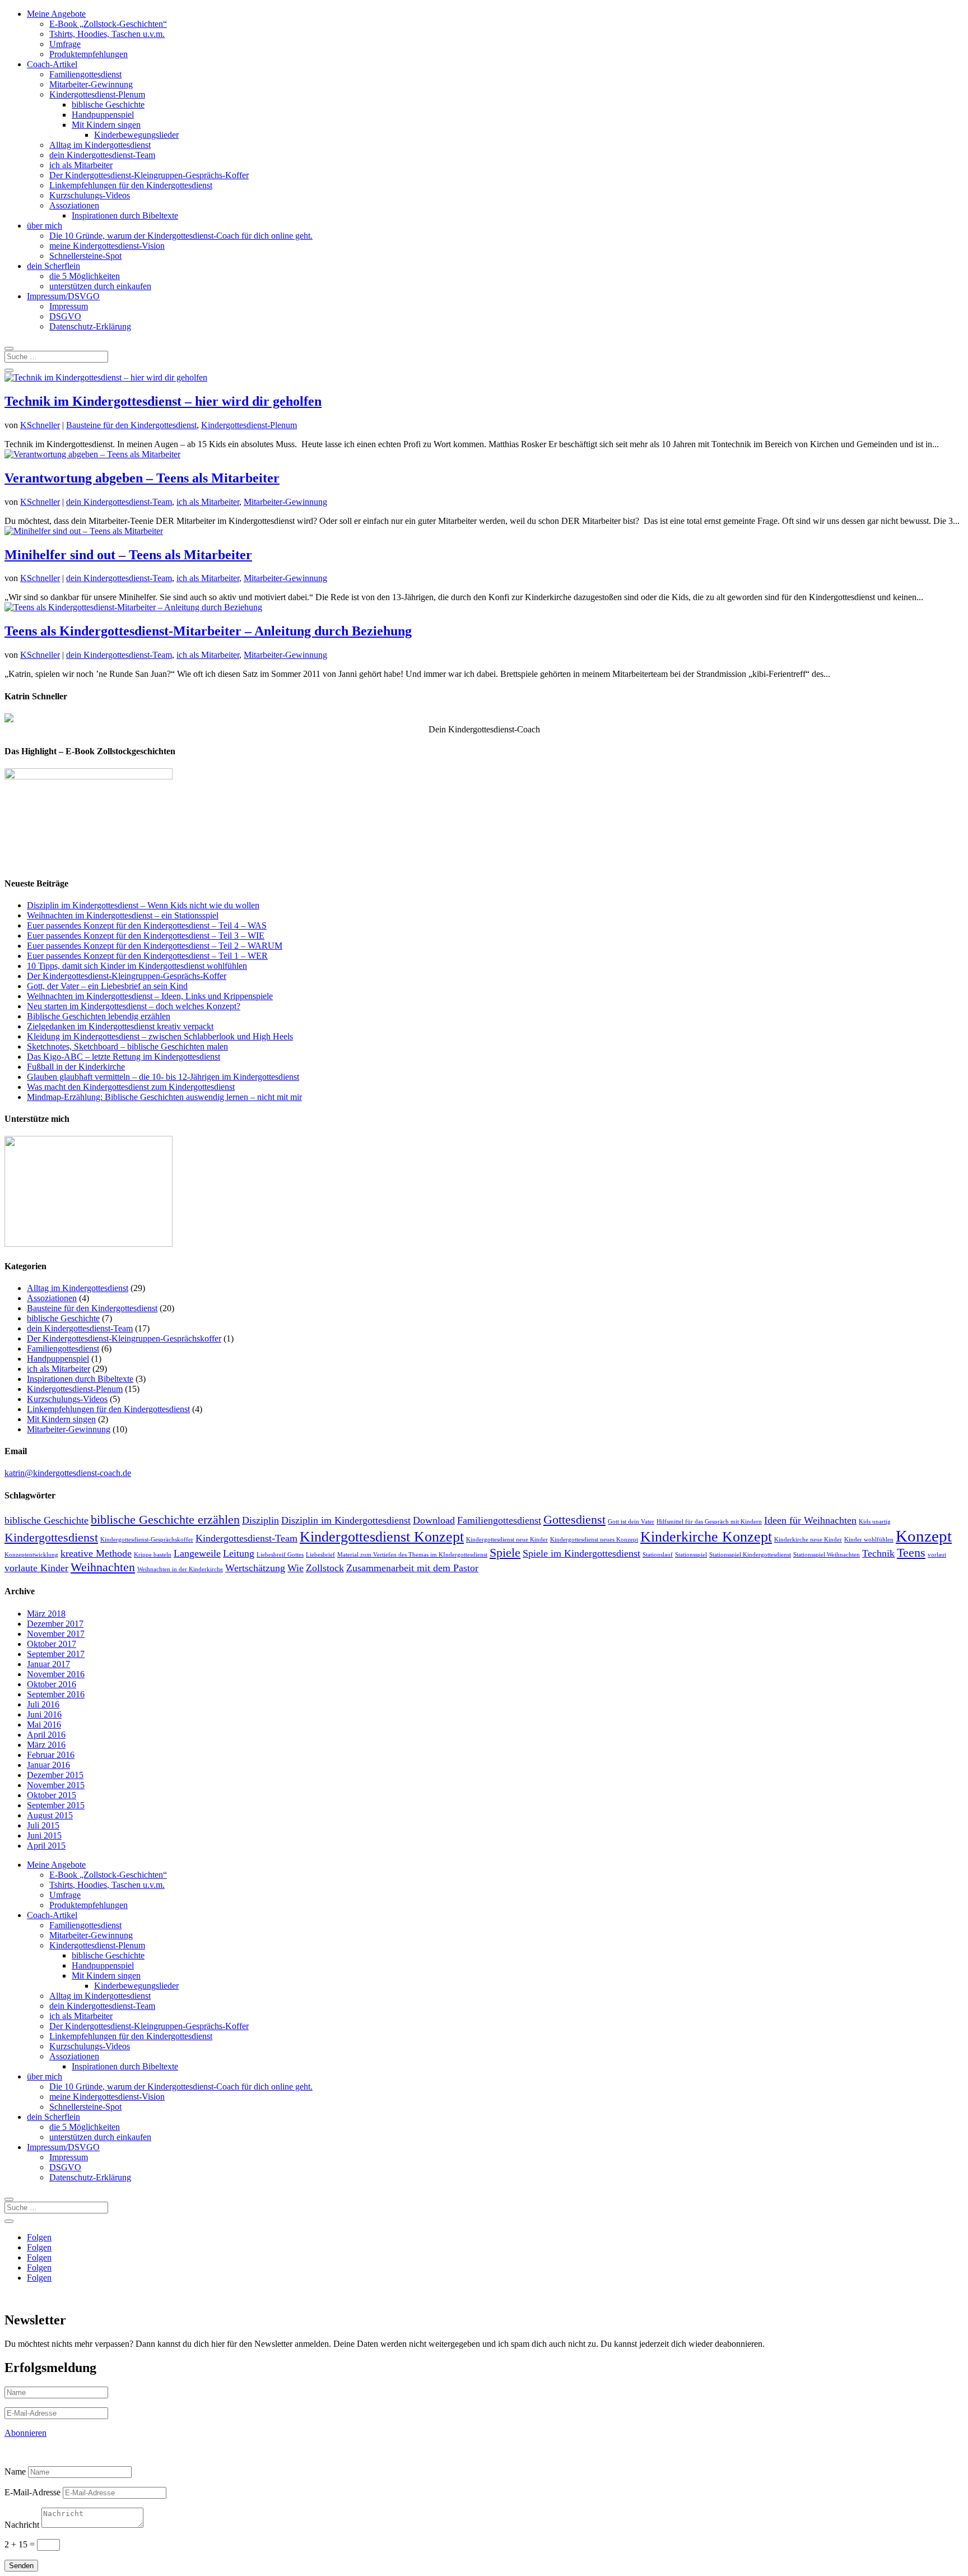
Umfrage (65, 44)
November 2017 (56, 1634)
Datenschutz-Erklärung (90, 326)
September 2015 (56, 1805)
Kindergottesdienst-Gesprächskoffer (147, 1540)
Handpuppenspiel (103, 115)
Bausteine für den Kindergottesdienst (131, 425)
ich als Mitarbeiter (81, 165)
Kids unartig (875, 1522)
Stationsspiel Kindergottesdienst (750, 1555)
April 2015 (46, 1846)
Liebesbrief (320, 1555)
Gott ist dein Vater (631, 1522)
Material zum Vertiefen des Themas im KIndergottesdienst (412, 1555)
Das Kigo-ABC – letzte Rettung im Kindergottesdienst (124, 1057)
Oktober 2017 (52, 1644)
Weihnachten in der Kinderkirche (180, 1569)
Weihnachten (103, 1567)
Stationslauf (658, 1555)
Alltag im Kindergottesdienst (100, 145)
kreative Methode (96, 1553)
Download (434, 1520)
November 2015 (56, 1785)
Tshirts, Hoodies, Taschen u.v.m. (107, 34)
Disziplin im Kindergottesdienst (346, 1520)
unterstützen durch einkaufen (100, 286)
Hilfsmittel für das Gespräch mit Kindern (709, 1522)
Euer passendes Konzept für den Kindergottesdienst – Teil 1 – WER (147, 956)
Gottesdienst (574, 1519)
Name (15, 2471)
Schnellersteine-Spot (85, 256)
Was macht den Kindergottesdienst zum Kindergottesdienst (131, 1087)
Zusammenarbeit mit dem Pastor (412, 1568)
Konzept (924, 1536)
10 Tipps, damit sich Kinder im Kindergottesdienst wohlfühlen (137, 966)
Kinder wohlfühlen (869, 1540)
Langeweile (197, 1553)
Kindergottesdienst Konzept (382, 1537)
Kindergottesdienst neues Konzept (594, 1540)
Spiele (505, 1552)
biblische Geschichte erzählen (165, 1519)
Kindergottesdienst (51, 1537)
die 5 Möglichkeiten (85, 276)
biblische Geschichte (108, 105)
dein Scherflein (53, 266)
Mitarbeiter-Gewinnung (91, 84)
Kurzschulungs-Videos (90, 195)
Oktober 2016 (52, 1684)
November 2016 (56, 1674)
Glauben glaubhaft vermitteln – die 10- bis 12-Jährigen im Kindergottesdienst (163, 1077)
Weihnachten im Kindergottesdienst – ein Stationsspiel (123, 915)
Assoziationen (74, 205)
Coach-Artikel (52, 64)
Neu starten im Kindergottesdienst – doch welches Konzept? (134, 1006)
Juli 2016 (43, 1704)
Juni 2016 (44, 1714)
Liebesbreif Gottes (280, 1555)
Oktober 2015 (52, 1795)
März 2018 (46, 1614)
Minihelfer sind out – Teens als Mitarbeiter (128, 555)
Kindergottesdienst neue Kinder (507, 1540)
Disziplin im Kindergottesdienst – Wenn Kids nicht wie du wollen (143, 905)
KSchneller (40, 425)
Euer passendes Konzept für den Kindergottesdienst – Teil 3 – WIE (146, 936)
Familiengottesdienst (85, 74)
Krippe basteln (153, 1555)
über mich (45, 226)
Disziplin (260, 1520)
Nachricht (22, 2525)
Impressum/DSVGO (63, 296)
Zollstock (325, 1568)
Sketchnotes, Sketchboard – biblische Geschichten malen (127, 1046)
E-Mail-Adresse (32, 2492)
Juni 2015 (44, 1835)
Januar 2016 (48, 1765)
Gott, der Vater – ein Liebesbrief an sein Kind (107, 986)
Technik (878, 1553)
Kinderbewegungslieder (136, 135)
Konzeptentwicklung (31, 1555)
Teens (911, 1552)
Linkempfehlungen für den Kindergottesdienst (131, 185)
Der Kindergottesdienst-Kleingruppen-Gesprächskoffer (124, 1338)
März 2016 (46, 1745)
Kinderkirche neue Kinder (808, 1540)
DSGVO (65, 316)
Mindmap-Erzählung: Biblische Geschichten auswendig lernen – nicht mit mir (164, 1097)
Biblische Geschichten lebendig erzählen (99, 1016)
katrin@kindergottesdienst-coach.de (68, 1473)
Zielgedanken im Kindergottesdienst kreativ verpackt (120, 1026)
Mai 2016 (44, 1725)
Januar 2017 (48, 1664)
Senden (21, 2566)
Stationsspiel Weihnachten (827, 1555)
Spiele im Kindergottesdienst (581, 1553)
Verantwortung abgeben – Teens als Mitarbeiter (142, 478)
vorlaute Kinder (36, 1568)
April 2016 (46, 1735)
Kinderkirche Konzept (706, 1537)
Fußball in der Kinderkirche (76, 1067)
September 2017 (56, 1654)
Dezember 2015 (55, 1775)
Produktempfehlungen (89, 54)
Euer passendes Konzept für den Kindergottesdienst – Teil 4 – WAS (147, 925)
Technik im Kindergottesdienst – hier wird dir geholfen (163, 401)
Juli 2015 (43, 1825)
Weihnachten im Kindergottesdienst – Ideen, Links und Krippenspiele (150, 996)
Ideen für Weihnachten (810, 1520)
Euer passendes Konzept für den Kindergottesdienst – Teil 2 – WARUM (155, 946)
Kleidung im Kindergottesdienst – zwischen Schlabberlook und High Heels (160, 1036)
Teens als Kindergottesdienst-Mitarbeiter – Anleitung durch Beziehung (208, 631)
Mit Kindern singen (106, 125)
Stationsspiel (691, 1555)
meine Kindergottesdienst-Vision (107, 246)
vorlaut (937, 1555)
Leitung (239, 1553)
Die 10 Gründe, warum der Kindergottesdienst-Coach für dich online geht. (181, 236)
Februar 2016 (51, 1755)
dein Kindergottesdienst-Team (102, 155)
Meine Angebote (56, 14)
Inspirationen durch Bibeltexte (125, 215)
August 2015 (50, 1815)
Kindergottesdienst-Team (246, 1538)
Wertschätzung (255, 1568)
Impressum (69, 306)
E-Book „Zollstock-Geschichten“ (108, 24)
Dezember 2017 (55, 1624)
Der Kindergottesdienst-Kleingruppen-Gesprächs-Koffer (149, 175)
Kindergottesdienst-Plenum (97, 94)
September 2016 (56, 1694)
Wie (295, 1568)
